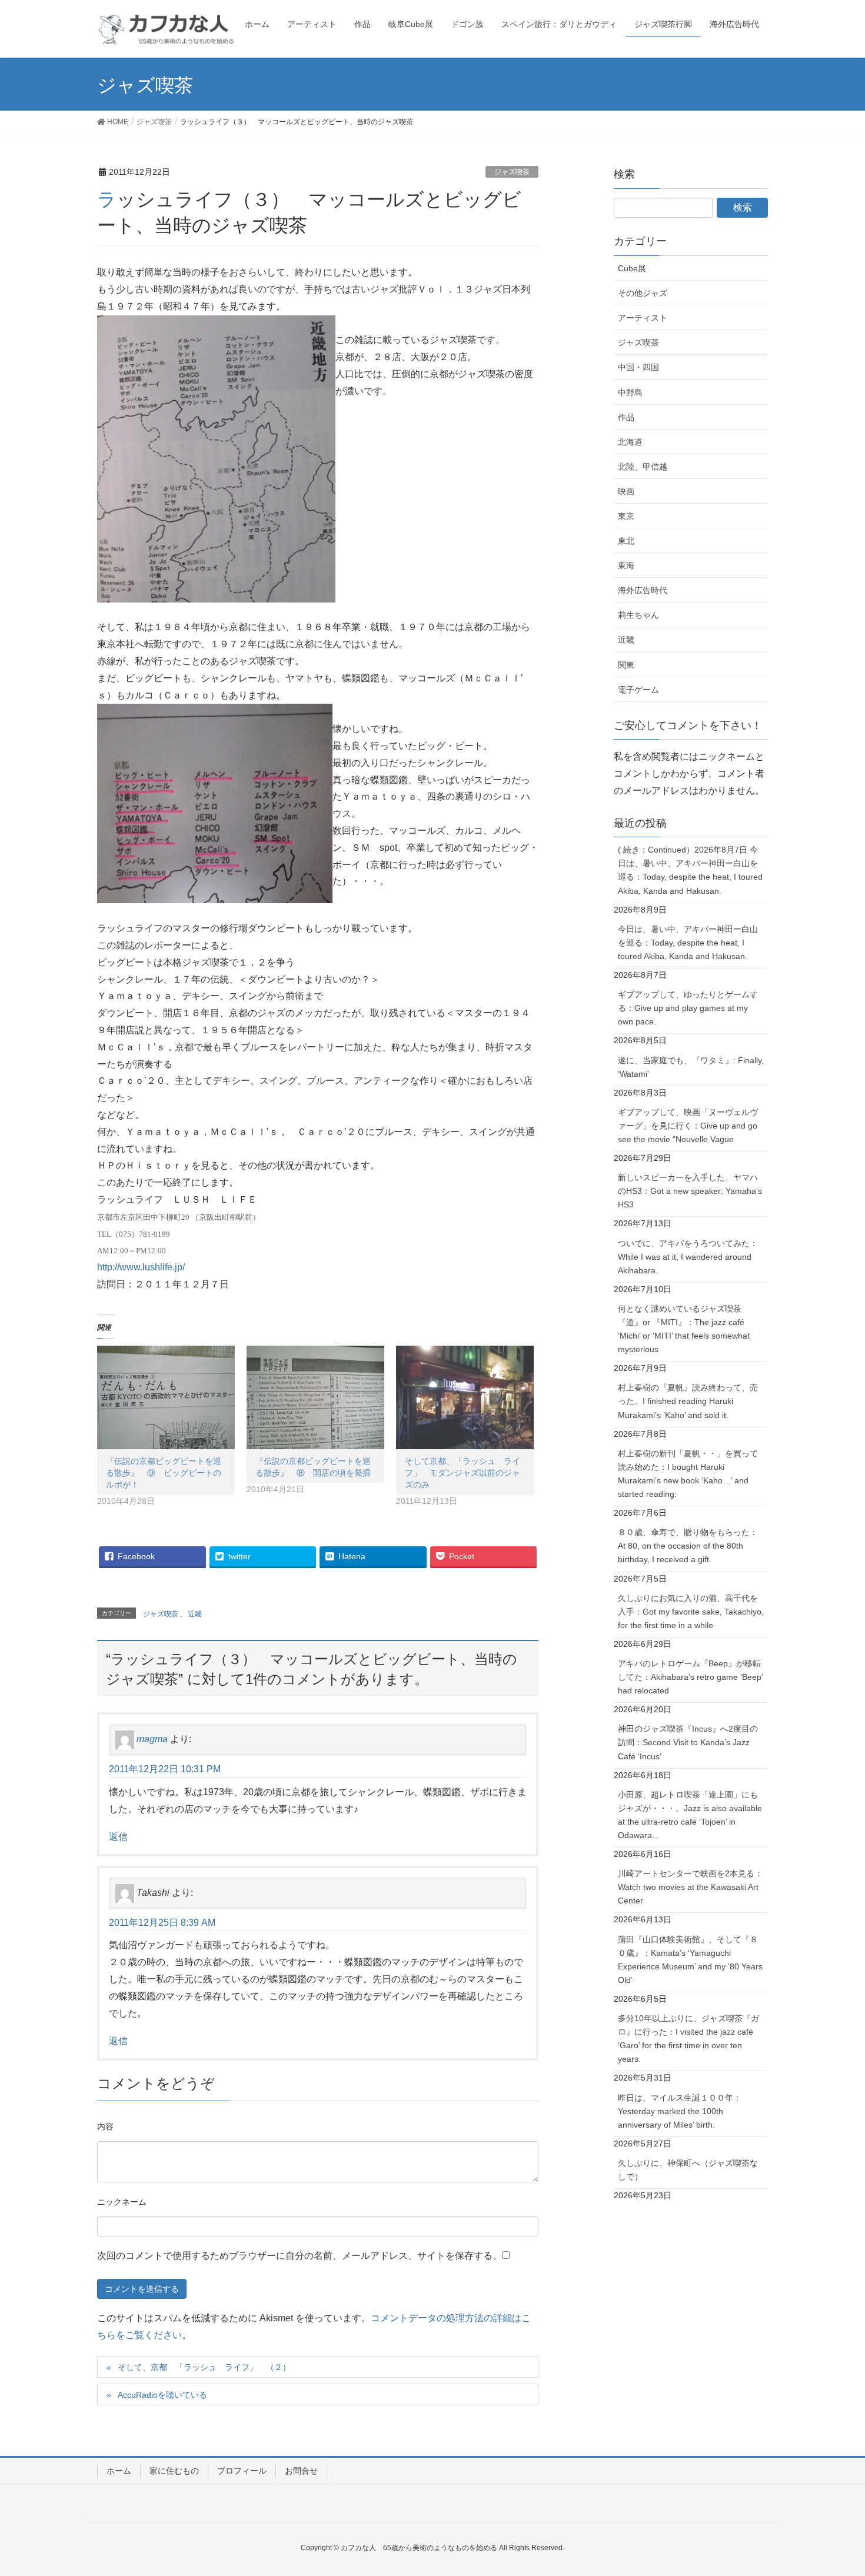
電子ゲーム (638, 690)
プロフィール (242, 2471)
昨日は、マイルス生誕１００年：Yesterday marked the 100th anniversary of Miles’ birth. (680, 2111)
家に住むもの (174, 2471)
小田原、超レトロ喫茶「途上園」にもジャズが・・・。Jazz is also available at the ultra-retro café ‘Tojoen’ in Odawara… (690, 1815)
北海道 (630, 442)
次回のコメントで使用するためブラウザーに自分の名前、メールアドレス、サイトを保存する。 (300, 2256)
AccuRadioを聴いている (162, 2395)
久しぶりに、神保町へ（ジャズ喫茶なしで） (688, 2170)
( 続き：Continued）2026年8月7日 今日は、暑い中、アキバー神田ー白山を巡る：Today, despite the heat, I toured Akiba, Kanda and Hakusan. (690, 870)
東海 (626, 565)
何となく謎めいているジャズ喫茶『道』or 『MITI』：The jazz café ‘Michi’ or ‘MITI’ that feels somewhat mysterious (684, 1329)
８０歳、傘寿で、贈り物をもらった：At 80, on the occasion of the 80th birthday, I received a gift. (688, 1546)
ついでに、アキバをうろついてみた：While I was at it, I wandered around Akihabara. (688, 1257)
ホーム (119, 2471)
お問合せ (301, 2471)
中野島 (630, 392)
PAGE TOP (834, 2488)
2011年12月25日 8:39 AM (162, 1923)
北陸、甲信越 (643, 467)
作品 (626, 417)
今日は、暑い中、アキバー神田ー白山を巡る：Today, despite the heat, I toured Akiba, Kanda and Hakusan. (688, 943)
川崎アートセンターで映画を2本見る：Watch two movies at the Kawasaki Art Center (690, 1887)
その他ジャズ (643, 293)
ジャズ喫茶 (512, 172)
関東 (626, 665)
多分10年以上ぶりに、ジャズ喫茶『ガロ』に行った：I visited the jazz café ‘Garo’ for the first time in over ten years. (688, 2038)
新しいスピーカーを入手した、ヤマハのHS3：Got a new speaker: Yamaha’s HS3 (690, 1191)
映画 (626, 491)
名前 (122, 2204)
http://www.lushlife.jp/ (141, 1267)
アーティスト (643, 318)
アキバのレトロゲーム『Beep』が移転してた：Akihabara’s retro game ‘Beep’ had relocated (691, 1677)
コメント (105, 2128)
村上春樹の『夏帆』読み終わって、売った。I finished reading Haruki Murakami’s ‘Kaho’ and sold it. (688, 1401)
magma (152, 1740)
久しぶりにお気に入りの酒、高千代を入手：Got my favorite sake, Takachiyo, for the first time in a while (691, 1612)
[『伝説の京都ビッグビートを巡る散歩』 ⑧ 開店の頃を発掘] (315, 1397)
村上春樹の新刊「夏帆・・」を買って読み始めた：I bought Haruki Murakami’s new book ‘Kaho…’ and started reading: (688, 1474)
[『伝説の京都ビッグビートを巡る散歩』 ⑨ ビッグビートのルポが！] (166, 1397)
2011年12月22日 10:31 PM (165, 1769)
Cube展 (632, 268)
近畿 (195, 1614)
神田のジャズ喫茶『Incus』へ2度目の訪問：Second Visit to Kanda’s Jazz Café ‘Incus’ (688, 1742)
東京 (626, 516)
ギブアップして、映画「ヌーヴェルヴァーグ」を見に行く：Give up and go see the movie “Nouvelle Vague (688, 1126)
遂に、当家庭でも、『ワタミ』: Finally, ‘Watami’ (691, 1067)
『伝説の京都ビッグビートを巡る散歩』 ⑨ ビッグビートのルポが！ (164, 1473)
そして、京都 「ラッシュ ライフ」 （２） (204, 2367)
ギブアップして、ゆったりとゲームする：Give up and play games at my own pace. (688, 1008)
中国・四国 (638, 367)
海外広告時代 (643, 590)
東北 (626, 541)
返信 (118, 1837)
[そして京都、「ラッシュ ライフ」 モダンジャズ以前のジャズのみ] (465, 1397)
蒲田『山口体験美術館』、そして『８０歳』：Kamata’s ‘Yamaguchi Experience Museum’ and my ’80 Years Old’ (690, 1960)
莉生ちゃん (638, 615)
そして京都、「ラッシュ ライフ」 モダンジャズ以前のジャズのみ (463, 1473)
